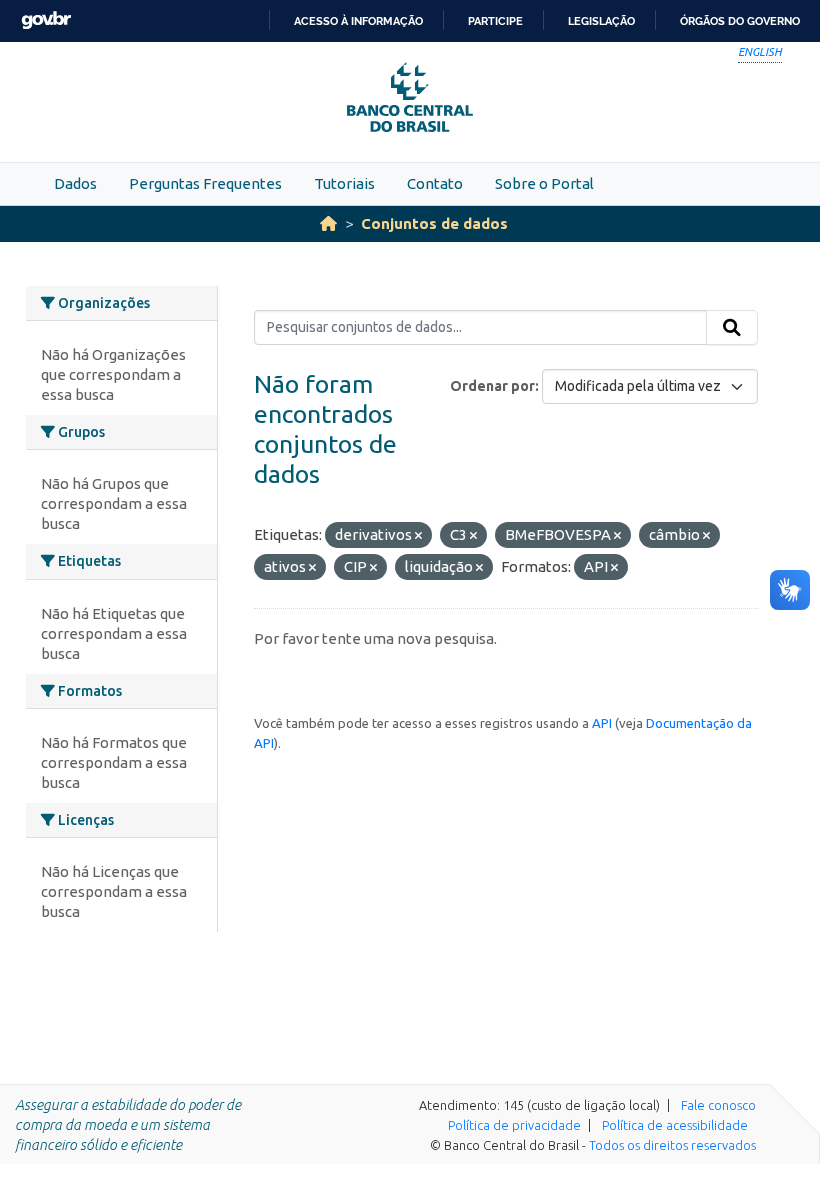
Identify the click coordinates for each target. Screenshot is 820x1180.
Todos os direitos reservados (672, 1145)
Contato (435, 183)
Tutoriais (344, 183)
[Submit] (732, 328)
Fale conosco (718, 1105)
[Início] (328, 223)
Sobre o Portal (544, 183)
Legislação (601, 21)
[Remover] (418, 536)
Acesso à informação (358, 21)
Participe (495, 21)
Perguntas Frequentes (205, 183)
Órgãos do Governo (740, 21)
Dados (75, 183)
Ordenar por (492, 386)
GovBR (46, 20)
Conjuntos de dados (434, 223)
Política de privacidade (514, 1125)
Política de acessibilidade (675, 1125)
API (602, 723)
